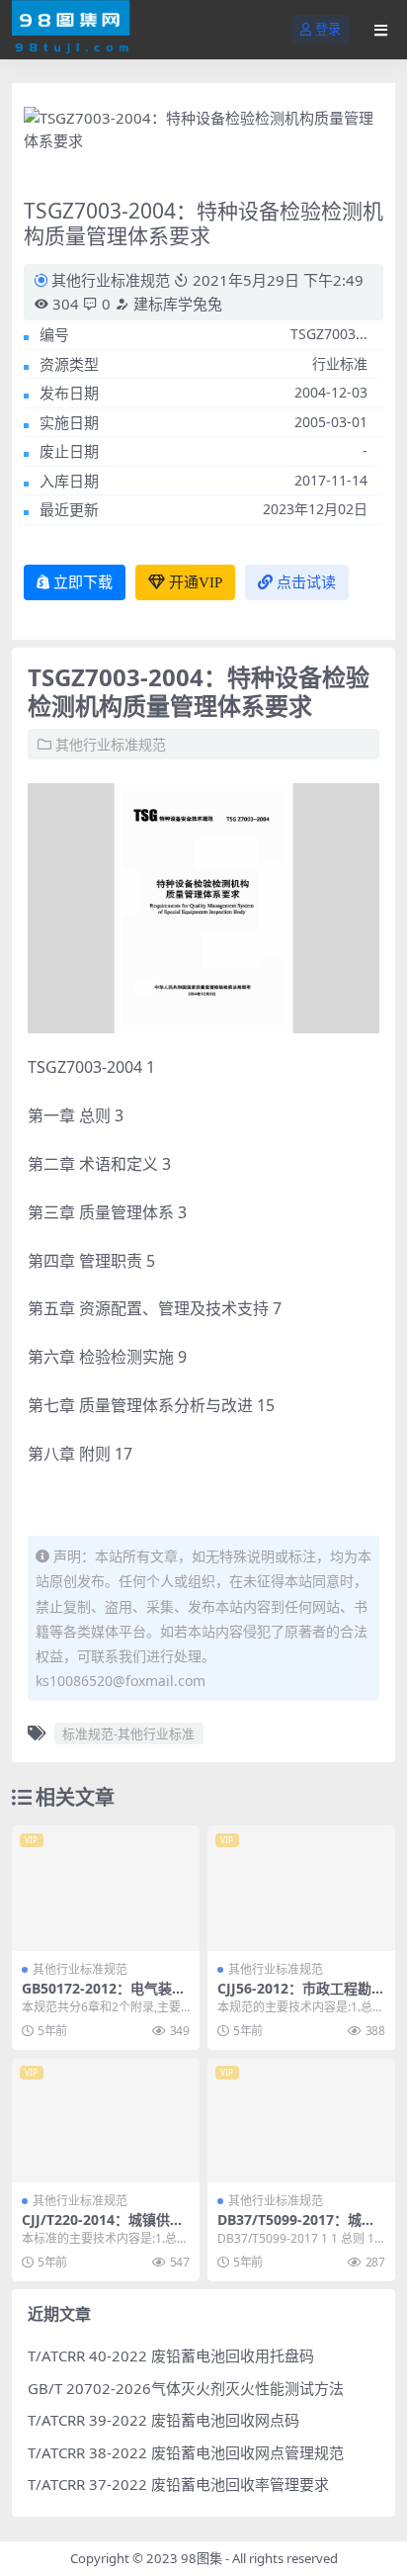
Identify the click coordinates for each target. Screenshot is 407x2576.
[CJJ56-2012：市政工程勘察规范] (301, 1888)
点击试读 (306, 582)
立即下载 (83, 582)
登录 (328, 29)
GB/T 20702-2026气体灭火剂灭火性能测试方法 (186, 2388)
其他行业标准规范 (111, 280)
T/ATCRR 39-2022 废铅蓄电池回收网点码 (163, 2420)
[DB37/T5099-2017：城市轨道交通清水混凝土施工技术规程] (301, 2121)
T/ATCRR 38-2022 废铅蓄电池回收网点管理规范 (186, 2452)
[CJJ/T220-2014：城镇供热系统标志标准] (106, 2121)
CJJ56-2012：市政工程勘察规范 (301, 1997)
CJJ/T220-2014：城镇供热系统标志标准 (103, 2228)
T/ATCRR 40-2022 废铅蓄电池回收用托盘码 (171, 2355)
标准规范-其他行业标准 (128, 1733)
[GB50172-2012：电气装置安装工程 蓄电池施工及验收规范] (106, 1888)
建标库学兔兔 (176, 304)
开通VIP (196, 582)
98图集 (202, 2558)
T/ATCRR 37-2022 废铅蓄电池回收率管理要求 (178, 2484)
